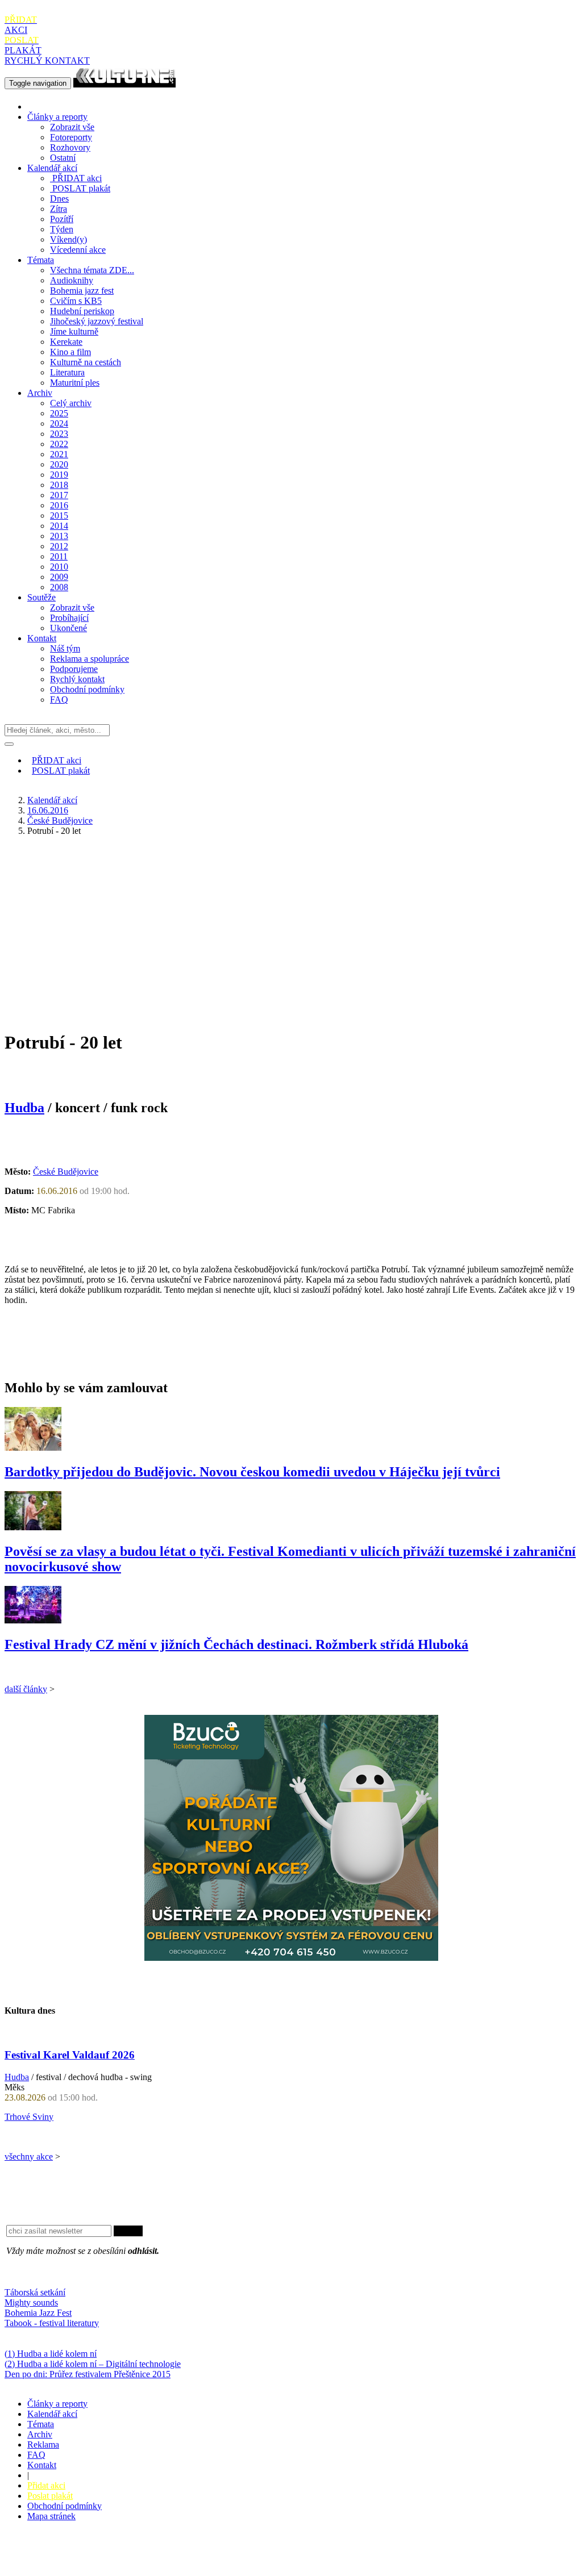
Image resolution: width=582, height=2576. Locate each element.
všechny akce (29, 2157)
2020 (59, 464)
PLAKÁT (23, 45)
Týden (62, 229)
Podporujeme (74, 669)
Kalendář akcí (52, 168)
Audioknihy (72, 280)
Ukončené (68, 628)
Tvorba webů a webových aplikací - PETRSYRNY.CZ (190, 2556)
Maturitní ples (75, 383)
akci (77, 178)
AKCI (21, 25)
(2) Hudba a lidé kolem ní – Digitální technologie (93, 2364)
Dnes (59, 199)
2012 (59, 546)
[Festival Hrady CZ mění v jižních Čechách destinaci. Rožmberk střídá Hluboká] (33, 1620)
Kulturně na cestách (86, 362)
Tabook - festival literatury (52, 2323)
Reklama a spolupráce (90, 659)
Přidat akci (46, 2485)
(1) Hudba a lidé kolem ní (51, 2354)
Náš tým (65, 648)
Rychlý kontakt (77, 679)
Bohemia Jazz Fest (38, 2313)
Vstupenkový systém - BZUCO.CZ (69, 2566)
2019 (59, 475)
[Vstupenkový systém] (291, 1958)
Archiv (40, 393)
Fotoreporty (71, 137)
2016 (59, 505)
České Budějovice (60, 821)
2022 (59, 444)
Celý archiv (71, 403)
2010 (59, 567)
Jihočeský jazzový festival (97, 321)
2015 (59, 515)
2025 (59, 413)
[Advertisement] (291, 925)
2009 (59, 577)
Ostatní (63, 158)
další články (26, 1689)
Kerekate (66, 342)
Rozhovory (70, 147)
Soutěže (41, 597)
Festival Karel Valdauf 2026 (70, 2055)
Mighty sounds (31, 2302)
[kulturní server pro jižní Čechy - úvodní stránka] (124, 83)
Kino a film (70, 352)
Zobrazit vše (72, 127)
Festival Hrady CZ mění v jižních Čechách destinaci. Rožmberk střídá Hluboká (236, 1644)
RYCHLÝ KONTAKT (47, 60)
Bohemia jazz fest (82, 291)
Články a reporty (57, 117)
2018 (59, 485)
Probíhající (69, 618)
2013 (59, 536)
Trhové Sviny (29, 2117)
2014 (59, 526)
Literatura (67, 372)
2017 (59, 495)
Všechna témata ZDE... (92, 270)
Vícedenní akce (78, 250)
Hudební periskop (82, 311)
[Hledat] (9, 744)
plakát (81, 188)
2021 (59, 454)
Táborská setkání (35, 2292)
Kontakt (42, 638)
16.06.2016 (48, 810)
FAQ (59, 700)
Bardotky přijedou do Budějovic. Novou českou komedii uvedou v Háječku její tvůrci (252, 1472)
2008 (59, 587)
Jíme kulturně (74, 331)
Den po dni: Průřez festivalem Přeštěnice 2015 (88, 2374)
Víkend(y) (68, 239)
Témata (41, 260)
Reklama (43, 2445)
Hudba (24, 1108)
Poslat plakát (50, 2496)
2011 (59, 556)
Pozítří (62, 219)
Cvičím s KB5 (76, 301)
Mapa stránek (51, 2516)
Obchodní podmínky (87, 689)
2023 (59, 434)
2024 (59, 423)
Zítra (59, 209)
